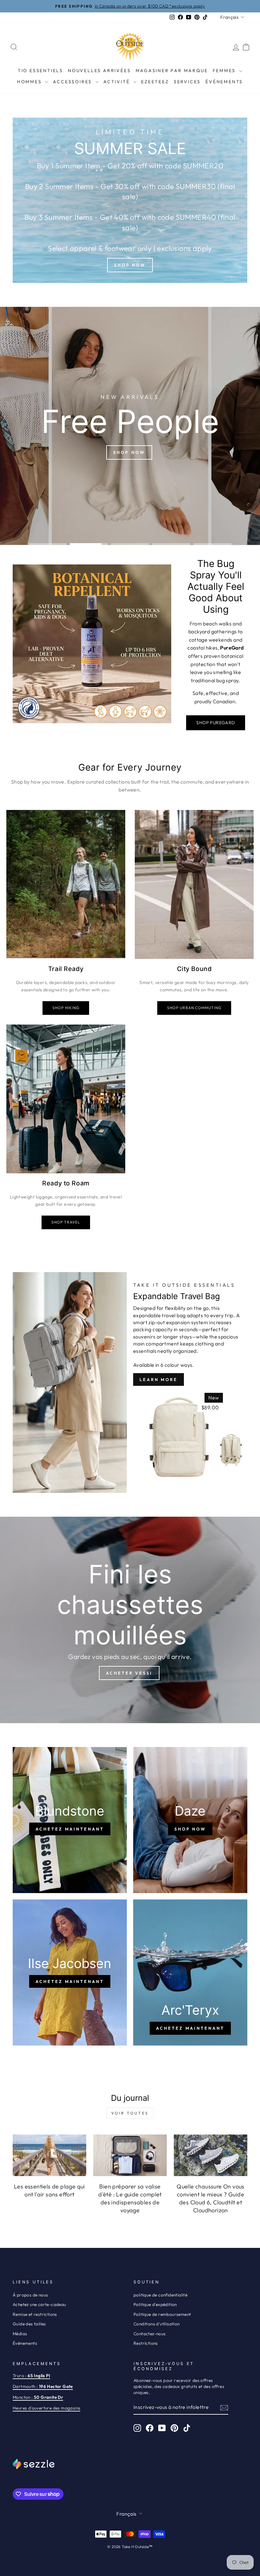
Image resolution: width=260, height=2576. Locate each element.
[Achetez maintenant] (70, 1820)
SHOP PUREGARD (215, 723)
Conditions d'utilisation (157, 2324)
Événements (224, 82)
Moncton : (38, 2397)
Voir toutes (130, 2113)
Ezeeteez (155, 82)
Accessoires (73, 82)
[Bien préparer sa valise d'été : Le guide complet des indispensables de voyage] (130, 2155)
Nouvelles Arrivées (99, 71)
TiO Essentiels (40, 71)
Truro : (31, 2376)
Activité (117, 82)
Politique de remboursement (162, 2314)
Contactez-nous (150, 2334)
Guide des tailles (29, 2324)
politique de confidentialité (160, 2295)
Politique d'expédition (155, 2304)
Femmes (225, 71)
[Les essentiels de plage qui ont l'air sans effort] (49, 2155)
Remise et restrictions (35, 2314)
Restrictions (146, 2343)
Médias (20, 2334)
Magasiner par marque (172, 71)
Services (187, 82)
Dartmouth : (43, 2386)
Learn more (159, 1379)
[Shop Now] (130, 200)
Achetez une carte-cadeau (39, 2304)
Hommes (30, 82)
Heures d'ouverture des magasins (46, 2408)
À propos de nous (30, 2295)
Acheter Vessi (129, 1673)
